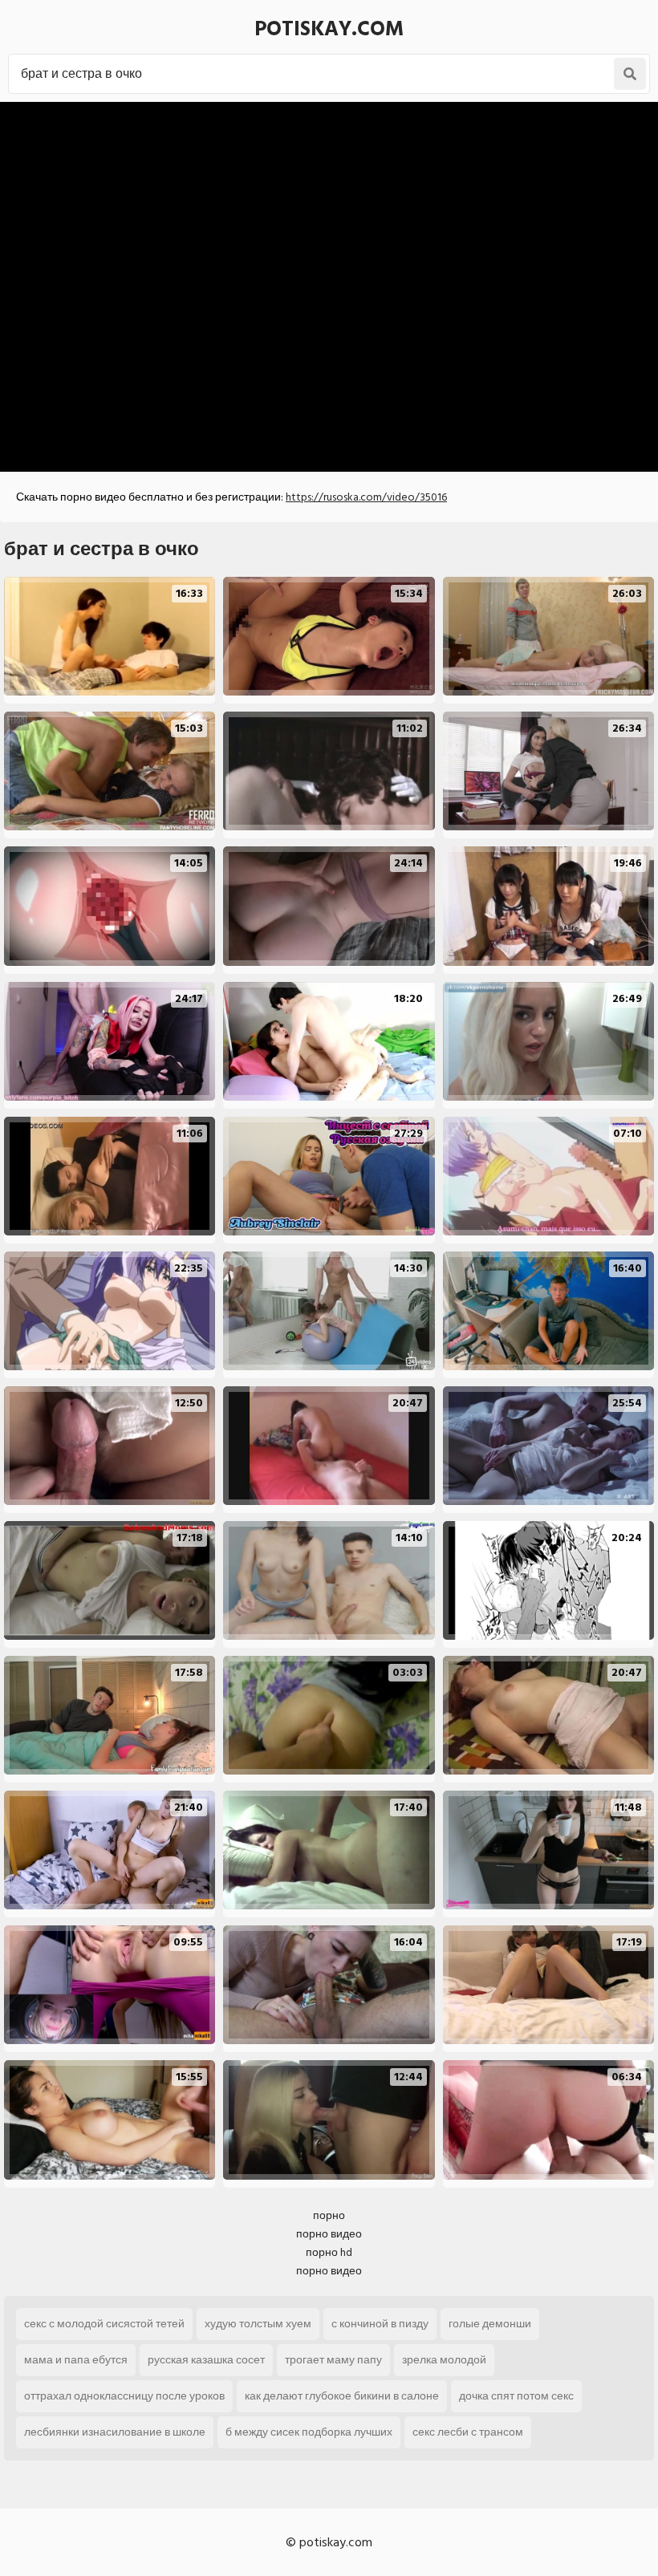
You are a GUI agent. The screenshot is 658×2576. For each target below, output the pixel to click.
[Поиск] (630, 74)
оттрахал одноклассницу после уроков (124, 2396)
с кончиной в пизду (380, 2324)
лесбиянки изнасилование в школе (115, 2432)
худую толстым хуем (258, 2324)
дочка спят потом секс (516, 2396)
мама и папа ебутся (76, 2360)
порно (329, 2215)
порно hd (329, 2252)
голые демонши (490, 2324)
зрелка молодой (444, 2360)
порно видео (329, 2234)
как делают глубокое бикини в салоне (342, 2396)
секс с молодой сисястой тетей (104, 2324)
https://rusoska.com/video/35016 (366, 497)
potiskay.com (329, 29)
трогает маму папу (333, 2360)
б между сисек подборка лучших (309, 2432)
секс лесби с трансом (468, 2432)
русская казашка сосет (206, 2360)
